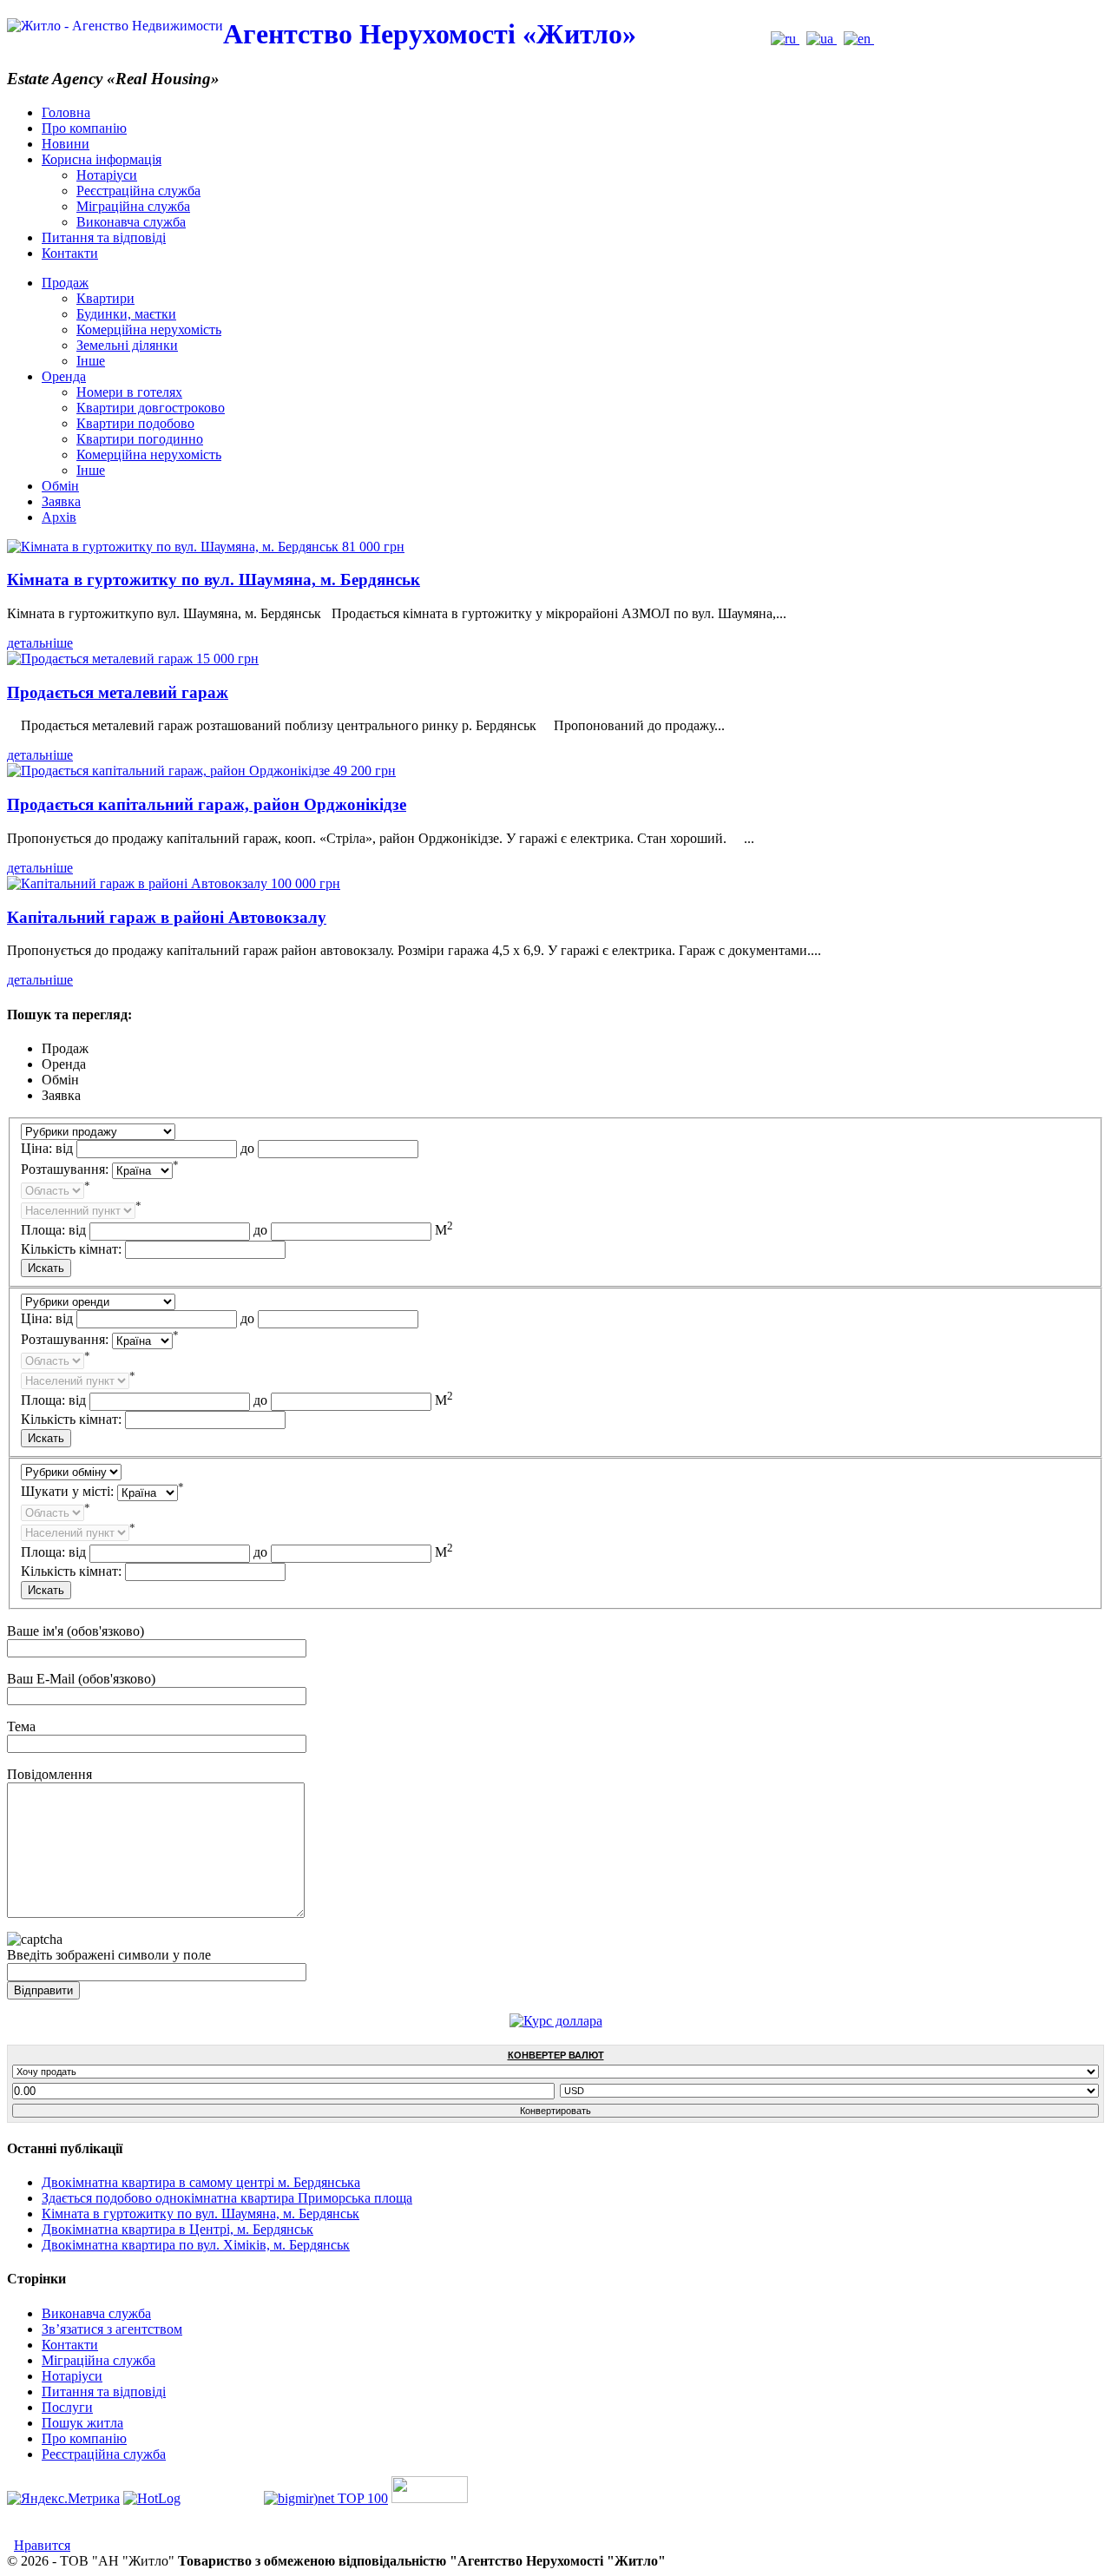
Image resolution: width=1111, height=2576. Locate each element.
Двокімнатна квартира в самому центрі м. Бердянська (201, 2182)
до (247, 1148)
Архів (59, 517)
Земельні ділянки (127, 345)
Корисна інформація (102, 159)
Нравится (42, 2545)
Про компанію (84, 128)
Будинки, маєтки (126, 314)
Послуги (67, 2407)
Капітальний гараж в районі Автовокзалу (167, 917)
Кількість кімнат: (71, 1249)
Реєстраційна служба (138, 191)
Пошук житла (82, 2423)
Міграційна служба (133, 206)
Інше (91, 361)
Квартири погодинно (140, 439)
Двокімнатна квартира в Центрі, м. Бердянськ (177, 2229)
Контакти (70, 253)
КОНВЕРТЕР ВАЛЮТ (556, 2055)
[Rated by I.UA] (430, 2498)
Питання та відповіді (104, 237)
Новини (66, 144)
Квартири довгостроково (151, 408)
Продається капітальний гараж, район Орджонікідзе (207, 804)
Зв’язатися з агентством (112, 2329)
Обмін (60, 486)
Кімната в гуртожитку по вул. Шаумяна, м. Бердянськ (214, 580)
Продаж (65, 283)
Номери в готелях (129, 392)
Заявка (61, 501)
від (64, 1148)
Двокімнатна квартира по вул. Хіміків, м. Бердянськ (196, 2245)
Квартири (105, 298)
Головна (66, 112)
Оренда (64, 376)
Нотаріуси (107, 175)
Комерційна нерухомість (149, 329)
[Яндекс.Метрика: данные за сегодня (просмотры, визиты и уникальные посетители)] (63, 2499)
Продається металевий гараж (118, 692)
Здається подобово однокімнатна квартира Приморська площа (227, 2198)
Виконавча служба (131, 222)
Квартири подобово (135, 423)
